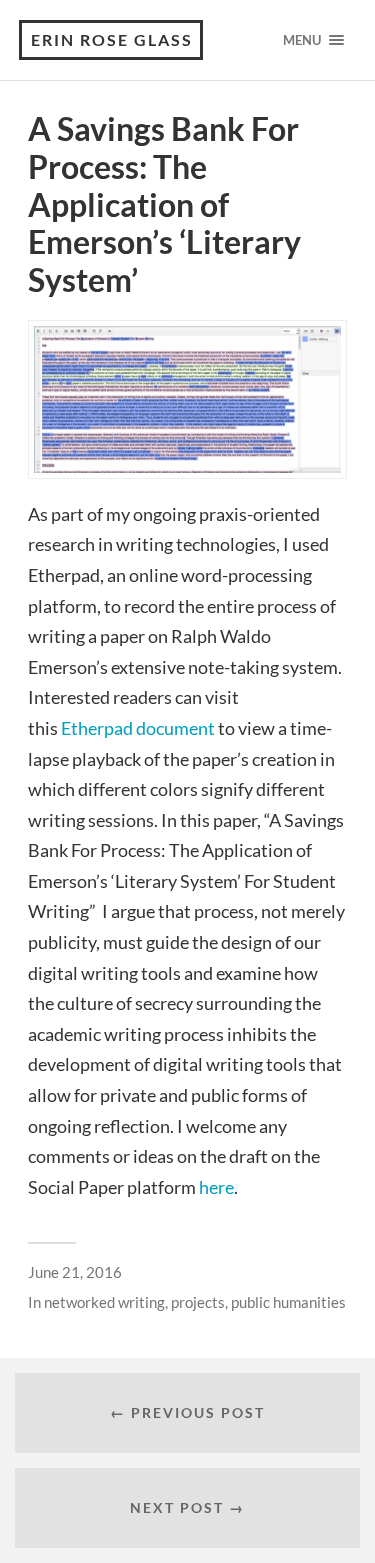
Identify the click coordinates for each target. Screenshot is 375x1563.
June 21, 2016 (75, 1272)
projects (198, 1302)
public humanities (288, 1302)
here (216, 1187)
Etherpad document (138, 728)
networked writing (104, 1302)
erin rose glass (112, 39)
